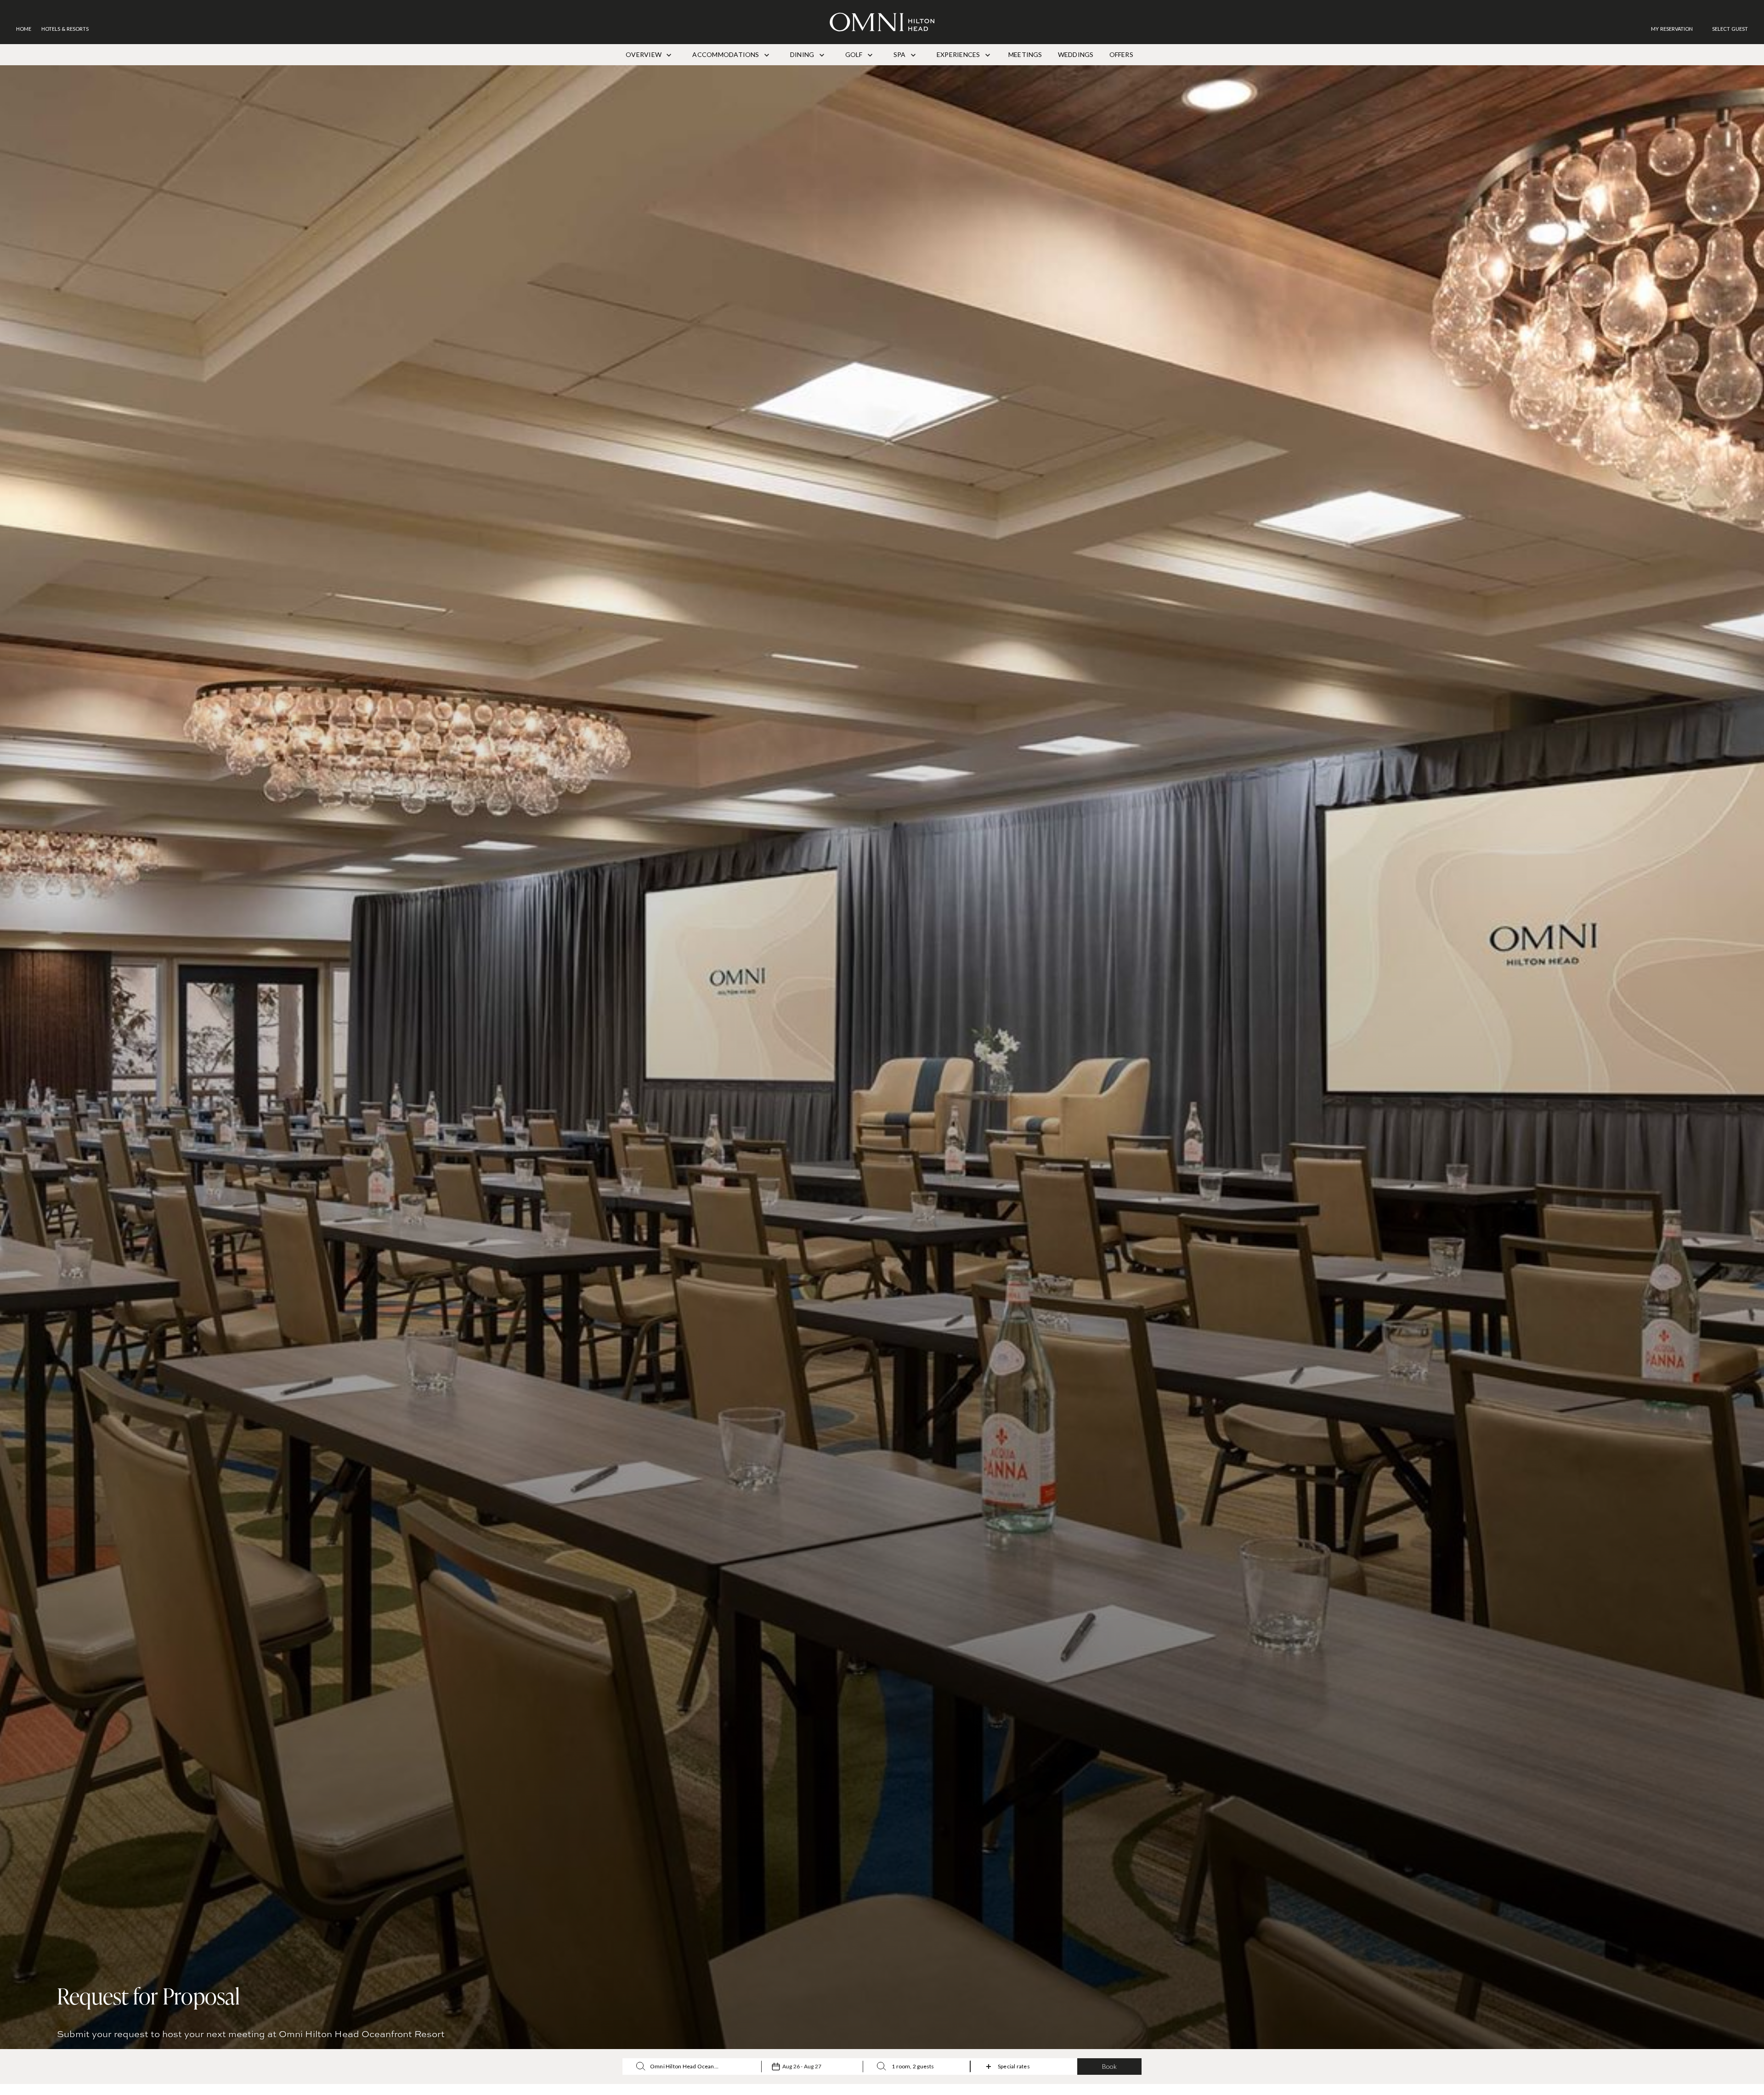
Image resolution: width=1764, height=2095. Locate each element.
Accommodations (727, 54)
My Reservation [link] (1672, 29)
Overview (644, 54)
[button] (1730, 29)
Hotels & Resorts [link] (65, 29)
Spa (900, 54)
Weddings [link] (1076, 54)
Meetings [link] (1025, 54)
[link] (1676, 29)
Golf (855, 54)
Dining (803, 54)
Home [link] (24, 29)
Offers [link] (1121, 54)
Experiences (959, 54)
